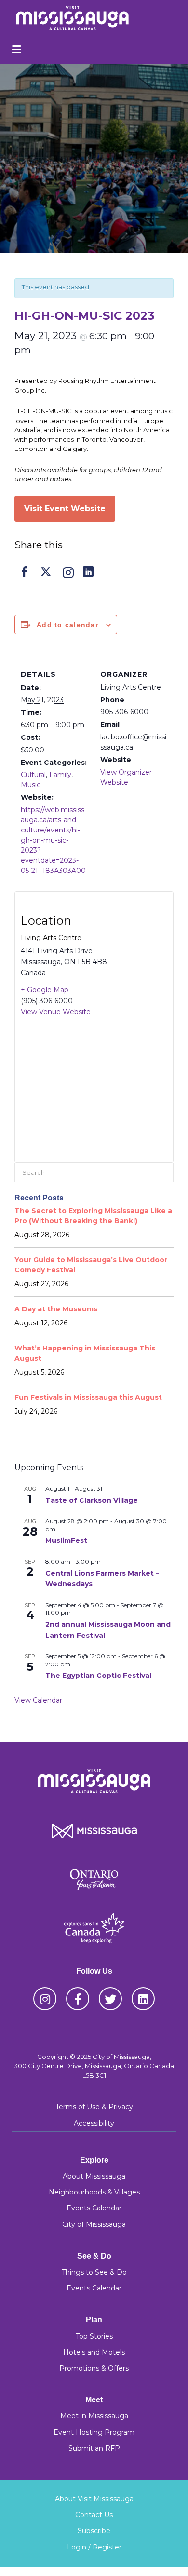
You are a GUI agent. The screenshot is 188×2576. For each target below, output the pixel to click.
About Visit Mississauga (94, 2499)
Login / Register (94, 2547)
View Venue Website (56, 1012)
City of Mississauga (94, 2224)
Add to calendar (67, 625)
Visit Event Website (65, 509)
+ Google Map (45, 990)
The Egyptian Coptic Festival (98, 1676)
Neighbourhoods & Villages (94, 2192)
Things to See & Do (94, 2272)
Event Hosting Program (94, 2432)
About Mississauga (94, 2176)
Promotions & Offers (94, 2368)
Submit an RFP (94, 2448)
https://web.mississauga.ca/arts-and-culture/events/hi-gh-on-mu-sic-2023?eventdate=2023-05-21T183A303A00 (53, 840)
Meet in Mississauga (94, 2416)
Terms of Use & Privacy (94, 2107)
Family (60, 775)
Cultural (33, 775)
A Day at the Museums (56, 1309)
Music (31, 785)
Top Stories (94, 2336)
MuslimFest (66, 1540)
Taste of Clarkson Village (92, 1500)
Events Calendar (94, 2208)
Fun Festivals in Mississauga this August (88, 1397)
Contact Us (94, 2515)
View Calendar (38, 1700)
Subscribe (94, 2531)
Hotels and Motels (94, 2352)
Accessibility (94, 2123)
